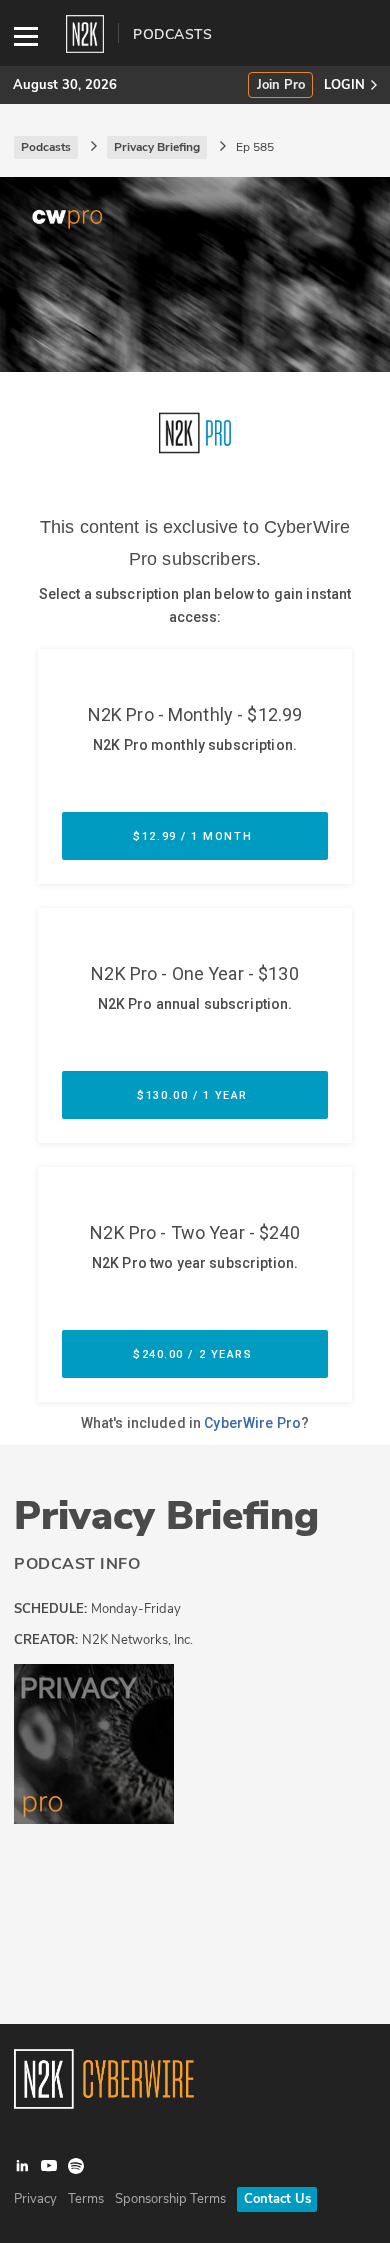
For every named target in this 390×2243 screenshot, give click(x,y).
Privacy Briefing (166, 1516)
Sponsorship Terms (170, 2199)
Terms (86, 2199)
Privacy (35, 2199)
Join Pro (281, 85)
